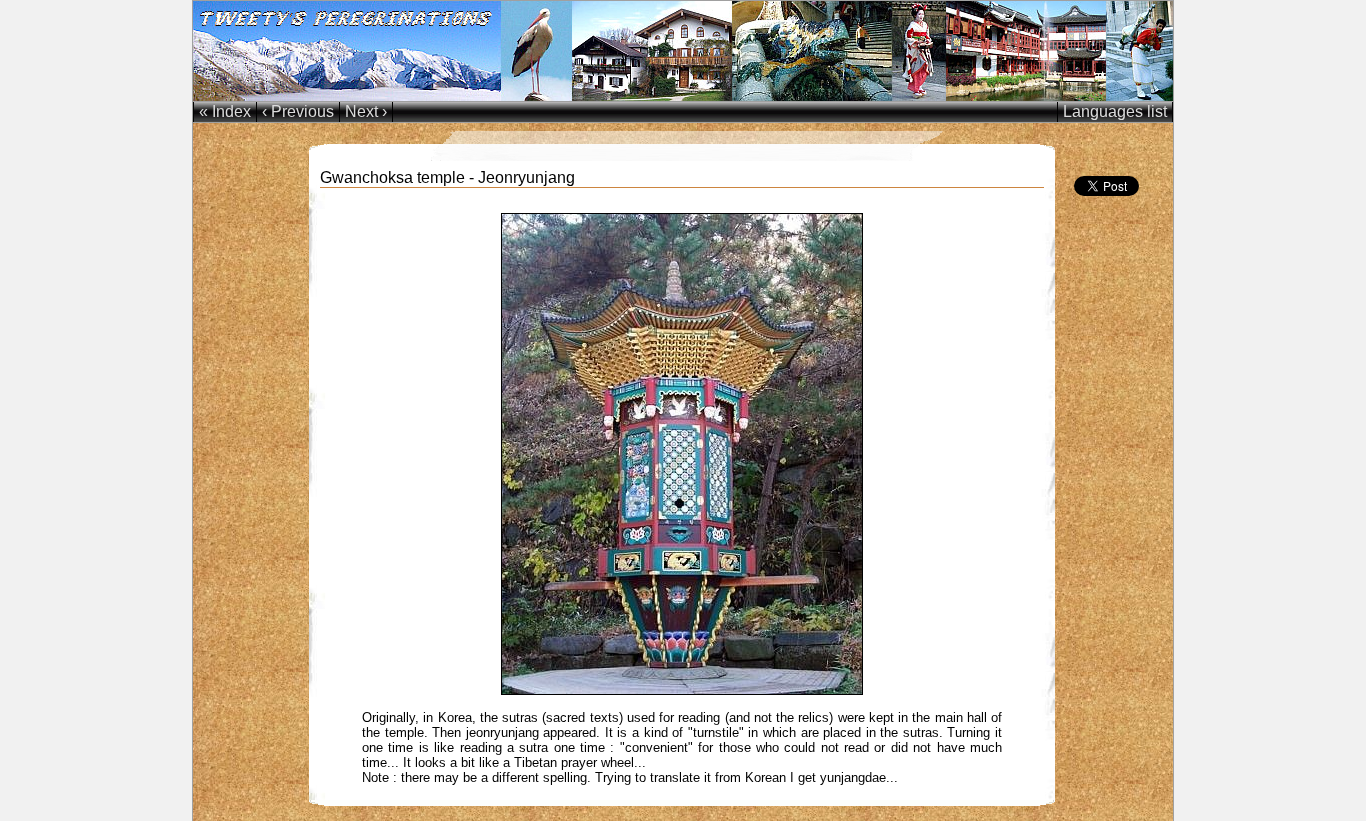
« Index (225, 111)
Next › (366, 111)
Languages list (1115, 111)
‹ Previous (298, 111)
